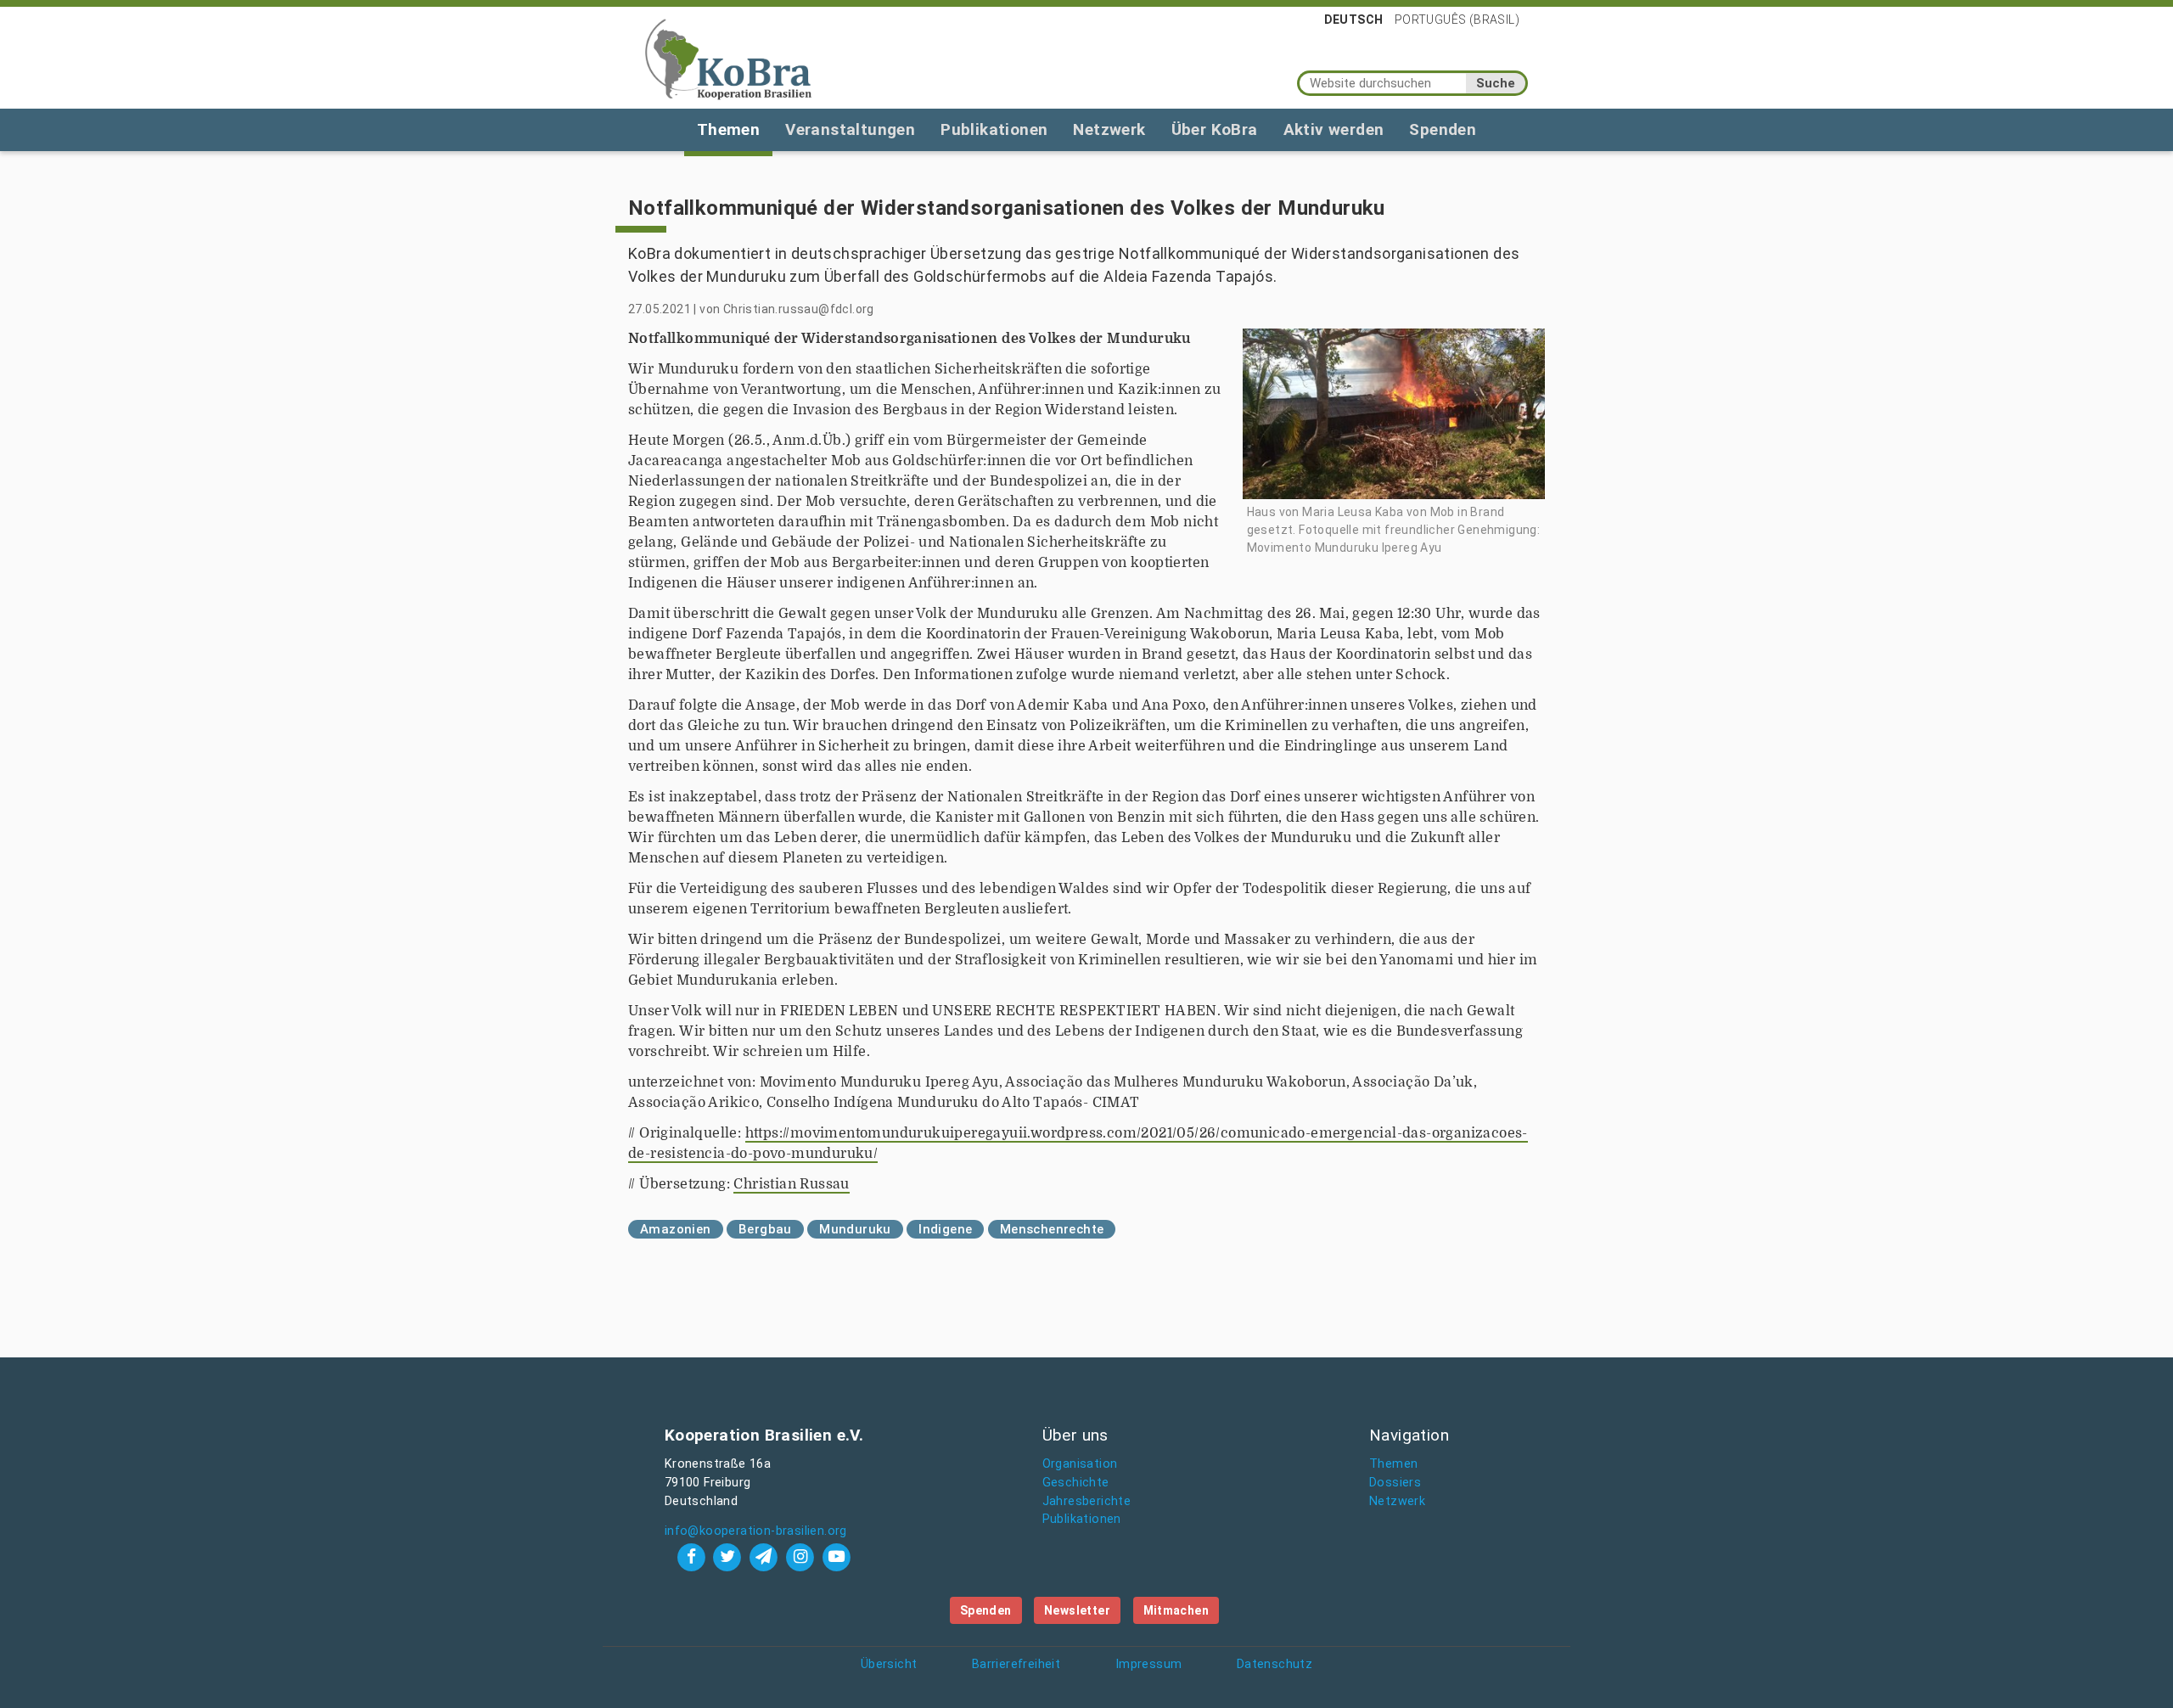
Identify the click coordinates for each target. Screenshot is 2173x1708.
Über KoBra (1215, 129)
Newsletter (1077, 1610)
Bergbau (765, 1229)
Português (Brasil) (1457, 20)
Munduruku (855, 1229)
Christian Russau (791, 1184)
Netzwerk (1109, 129)
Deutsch (1354, 20)
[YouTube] (836, 1556)
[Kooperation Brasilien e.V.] (728, 58)
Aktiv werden (1334, 129)
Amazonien (676, 1229)
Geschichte (1076, 1483)
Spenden (1443, 129)
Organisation (1080, 1464)
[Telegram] (766, 1556)
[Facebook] (693, 1556)
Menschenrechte (1052, 1229)
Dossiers (1395, 1483)
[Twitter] (730, 1556)
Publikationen (994, 129)
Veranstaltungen (850, 129)
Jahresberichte (1087, 1501)
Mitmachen (1176, 1610)
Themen (728, 129)
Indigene (945, 1229)
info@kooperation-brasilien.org (756, 1531)
